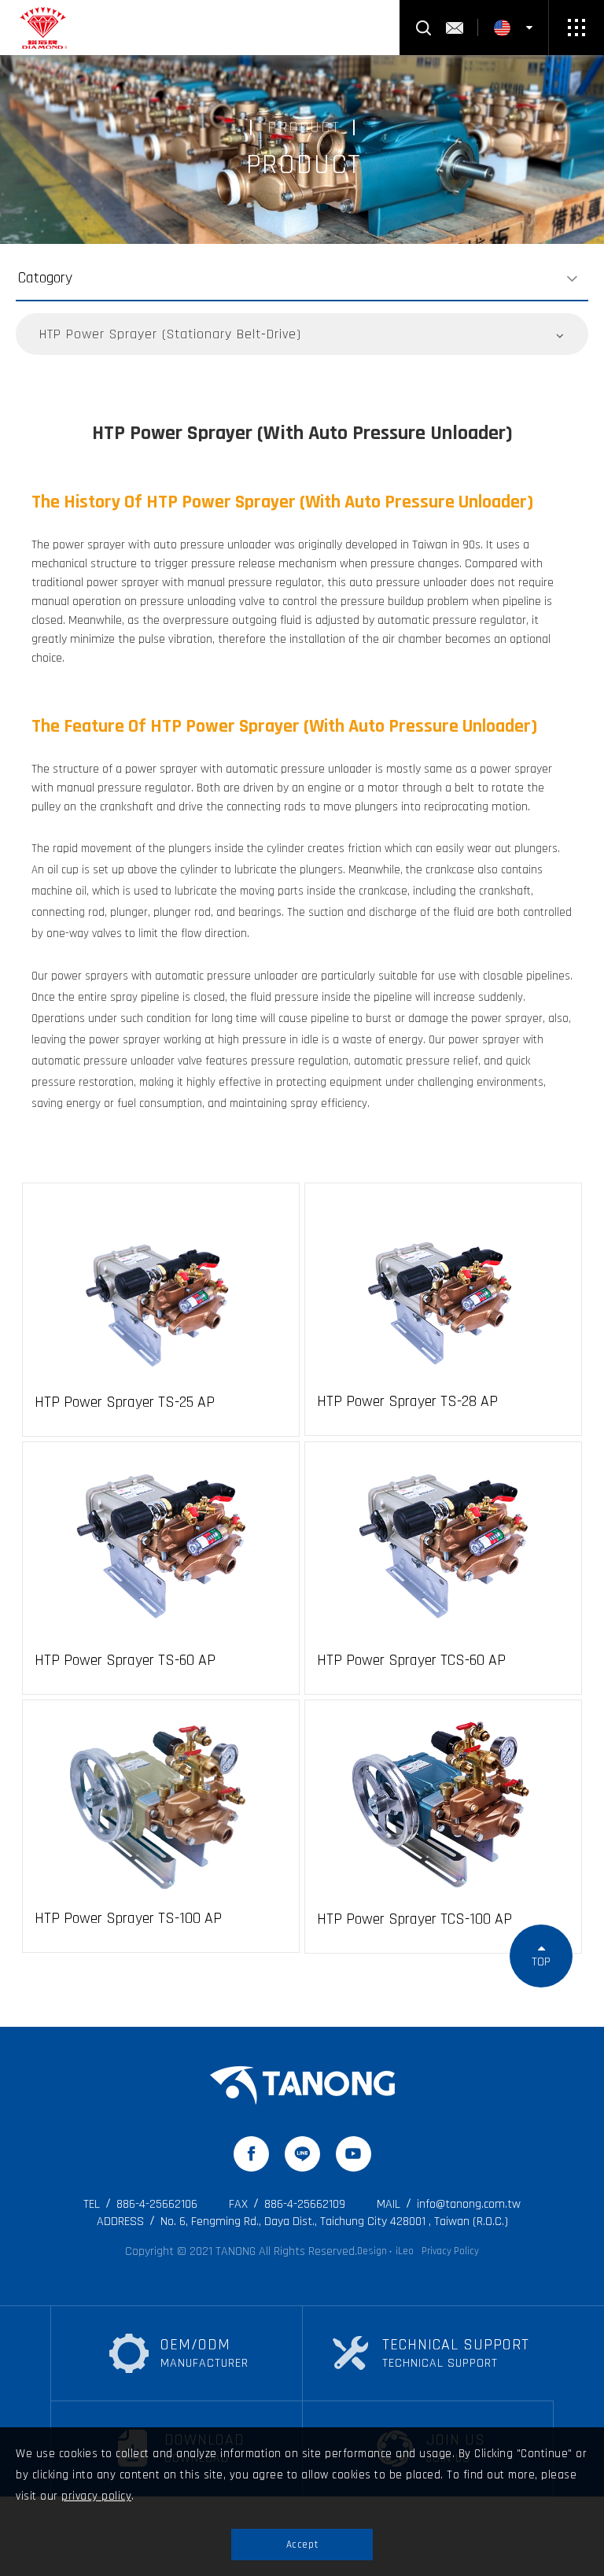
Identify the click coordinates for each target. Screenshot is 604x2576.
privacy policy (96, 2496)
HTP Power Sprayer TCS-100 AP (414, 1919)
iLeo (405, 2251)
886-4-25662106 (140, 2204)
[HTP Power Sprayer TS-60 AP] (161, 1546)
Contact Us (455, 28)
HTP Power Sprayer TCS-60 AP (411, 1660)
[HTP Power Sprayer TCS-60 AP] (443, 1546)
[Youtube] (354, 2154)
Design (372, 2251)
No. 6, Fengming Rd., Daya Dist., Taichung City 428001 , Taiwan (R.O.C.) (302, 2222)
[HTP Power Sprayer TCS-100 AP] (443, 1805)
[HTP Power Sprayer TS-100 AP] (161, 1804)
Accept (302, 2545)
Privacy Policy (450, 2251)
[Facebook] (251, 2154)
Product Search (423, 28)
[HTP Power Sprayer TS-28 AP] (443, 1287)
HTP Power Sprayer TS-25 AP (125, 1402)
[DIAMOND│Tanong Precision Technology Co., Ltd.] (302, 2085)
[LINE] (302, 2154)
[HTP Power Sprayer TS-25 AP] (161, 1288)
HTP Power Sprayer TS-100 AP (128, 1918)
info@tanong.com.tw (449, 2204)
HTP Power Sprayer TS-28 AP (407, 1401)
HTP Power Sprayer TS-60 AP (125, 1660)
